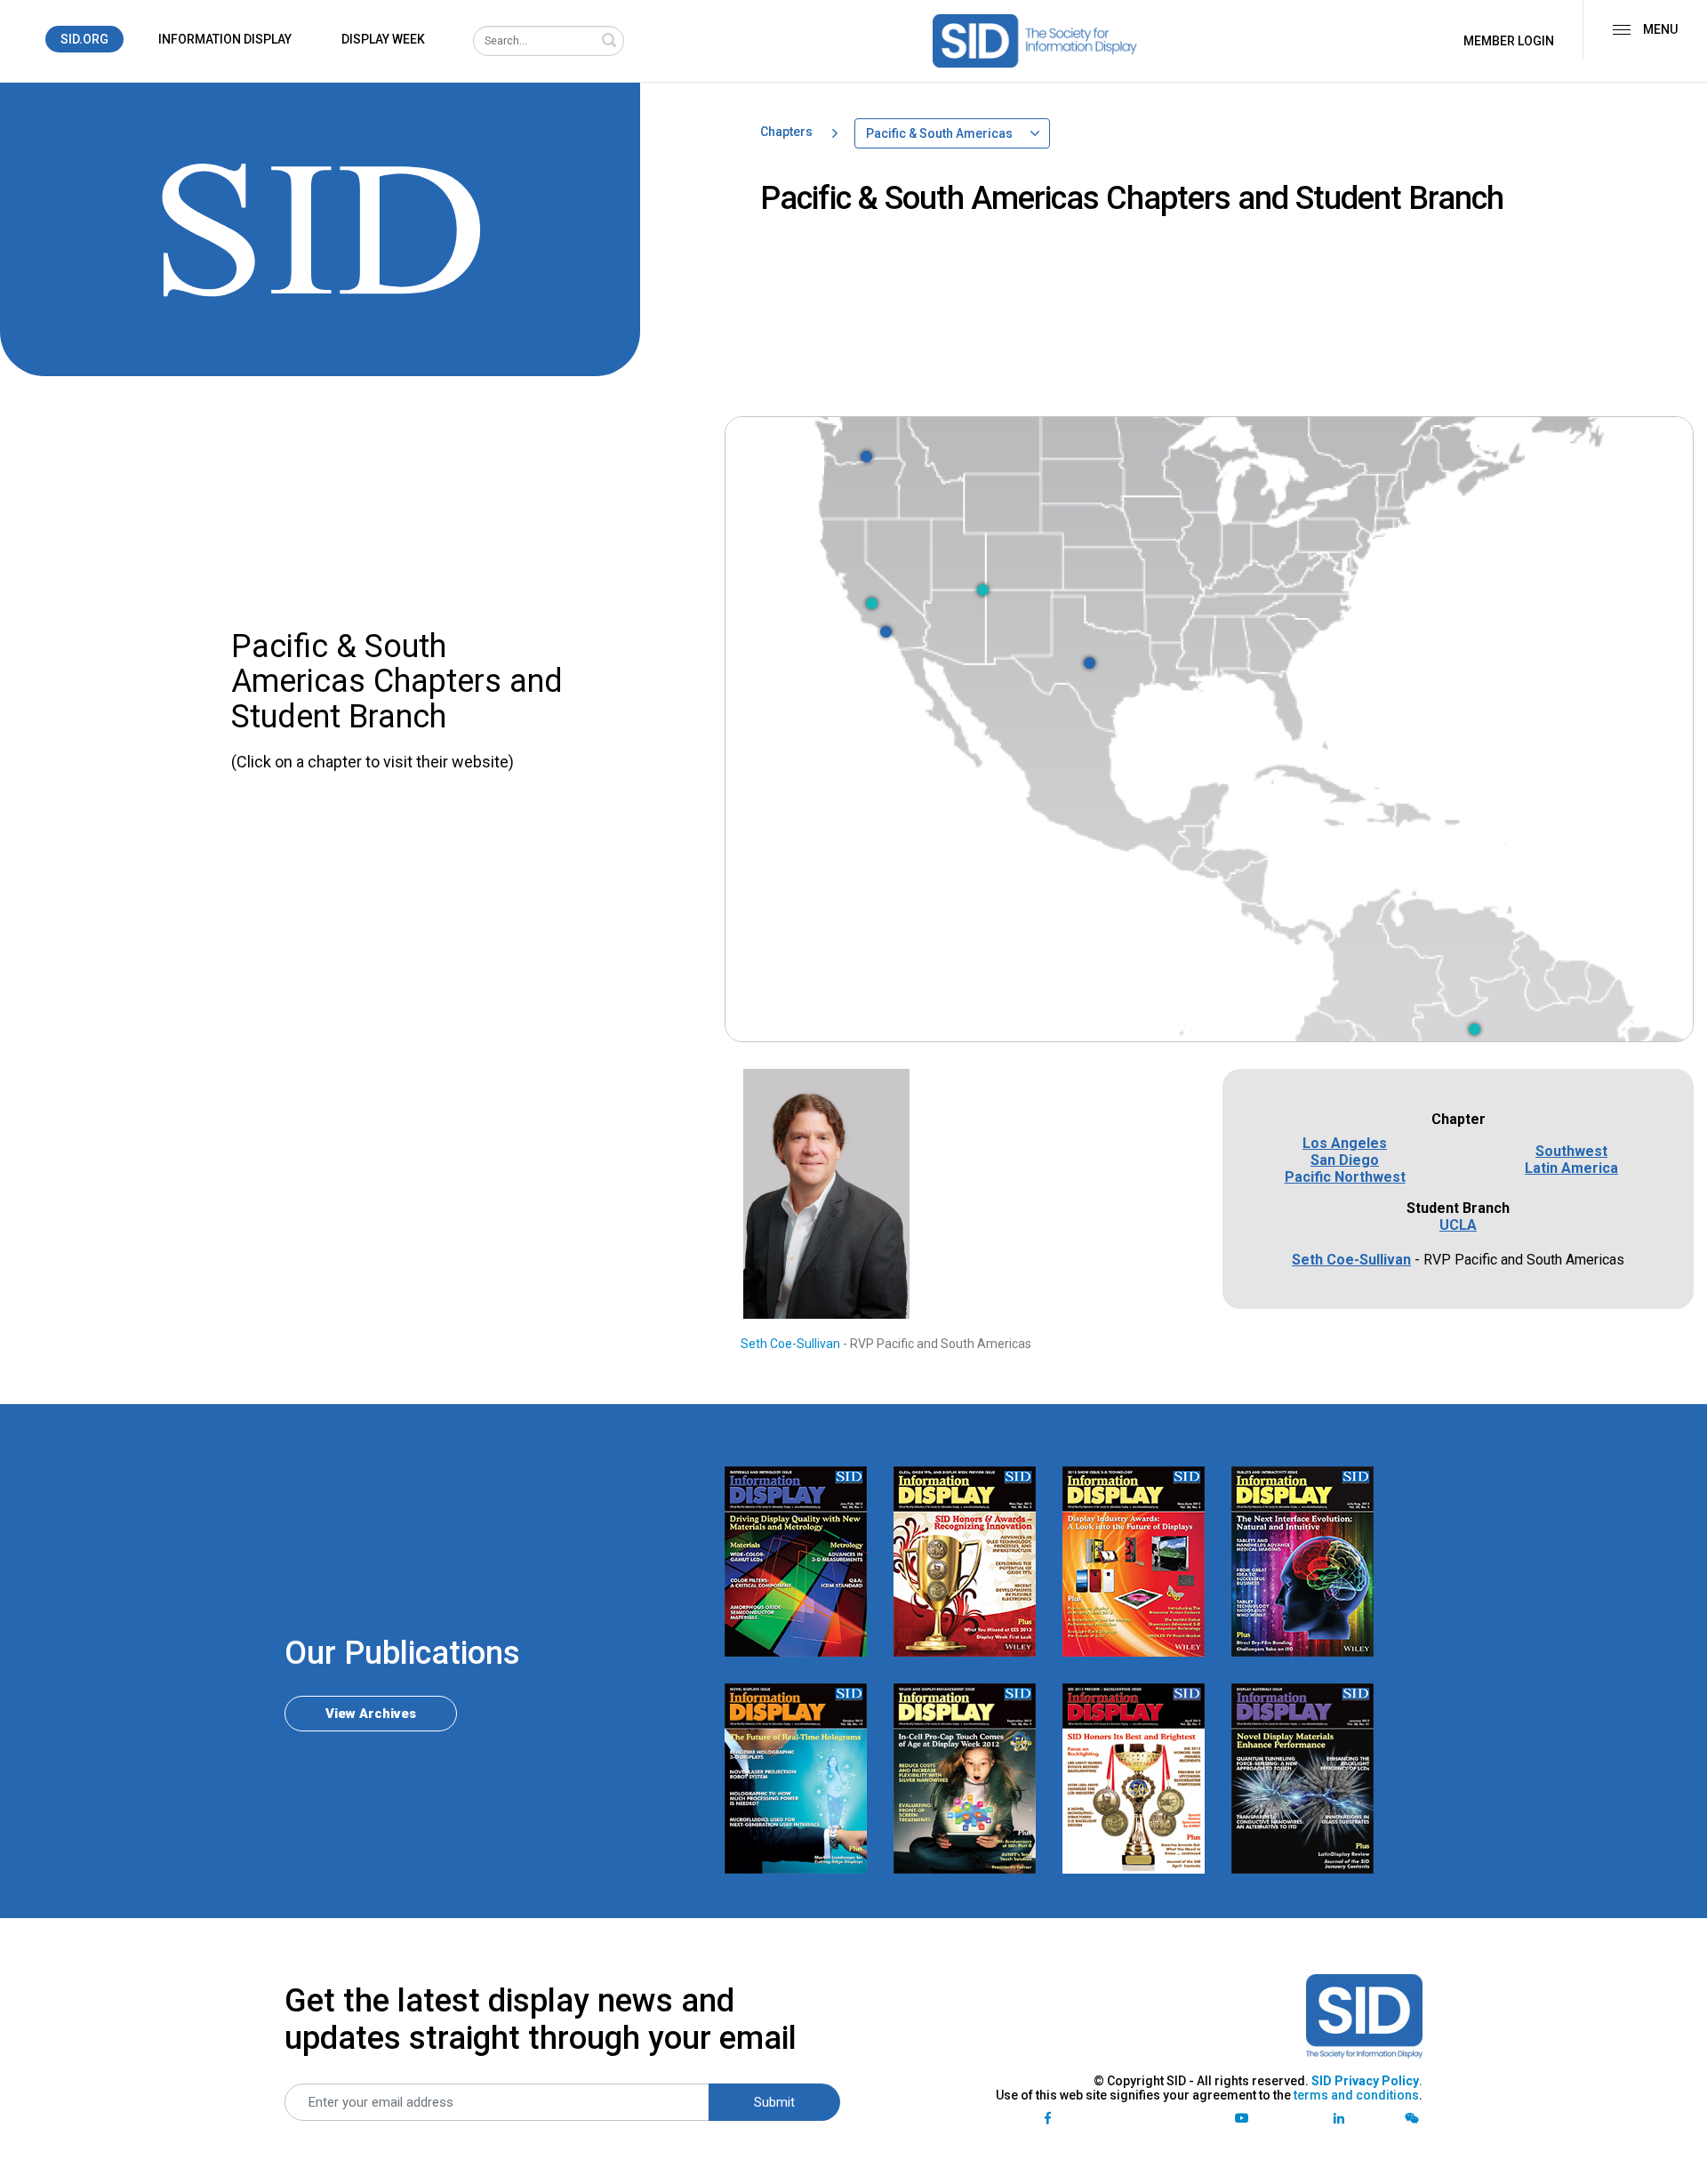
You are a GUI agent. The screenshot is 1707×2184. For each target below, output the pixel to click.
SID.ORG (84, 39)
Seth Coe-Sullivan (790, 1344)
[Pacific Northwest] (866, 457)
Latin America (1571, 1168)
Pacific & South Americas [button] (939, 133)
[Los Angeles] (872, 603)
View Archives (371, 1714)
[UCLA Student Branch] (886, 632)
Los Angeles (1345, 1143)
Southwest (1571, 1151)
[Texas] (1090, 663)
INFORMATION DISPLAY (225, 39)
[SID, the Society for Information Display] (1035, 41)
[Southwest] (983, 590)
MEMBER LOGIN (1509, 41)
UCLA (1458, 1225)
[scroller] (1676, 2163)
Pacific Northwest (1345, 1177)
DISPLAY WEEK (383, 39)
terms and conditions (1356, 2095)
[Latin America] (1475, 1029)
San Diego (1345, 1160)
